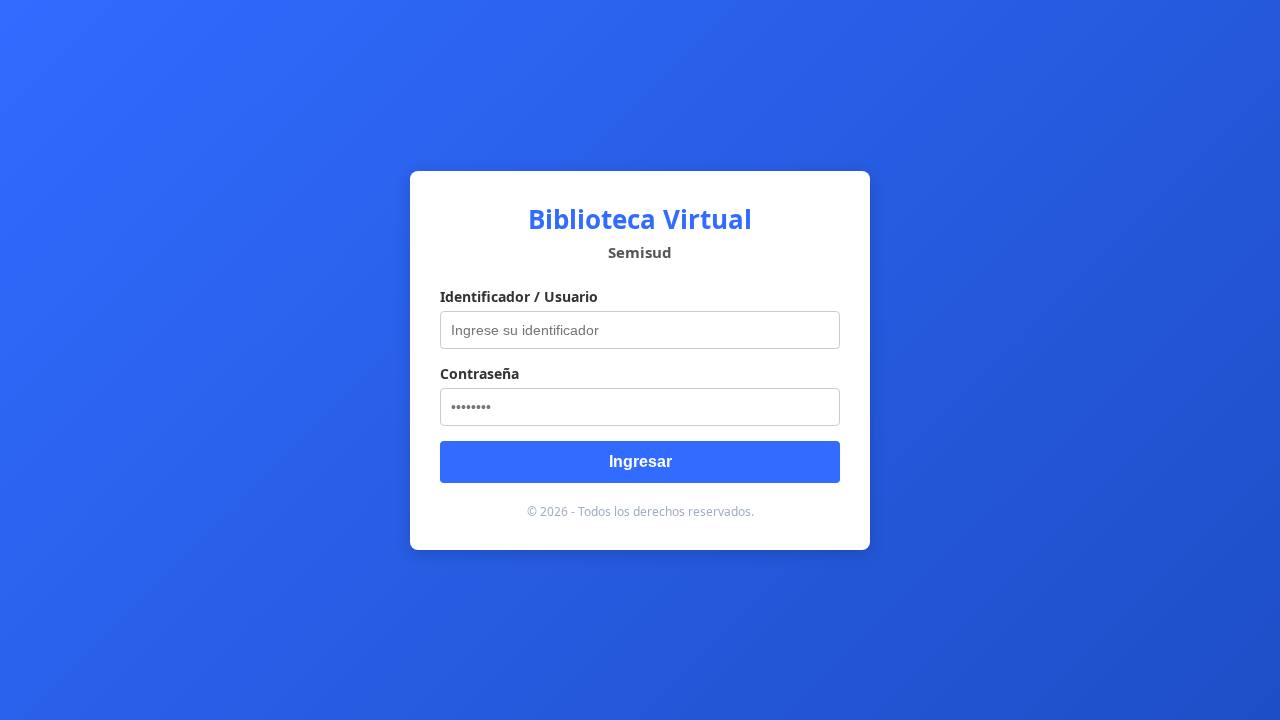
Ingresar (640, 461)
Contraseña (479, 373)
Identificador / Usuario (519, 296)
